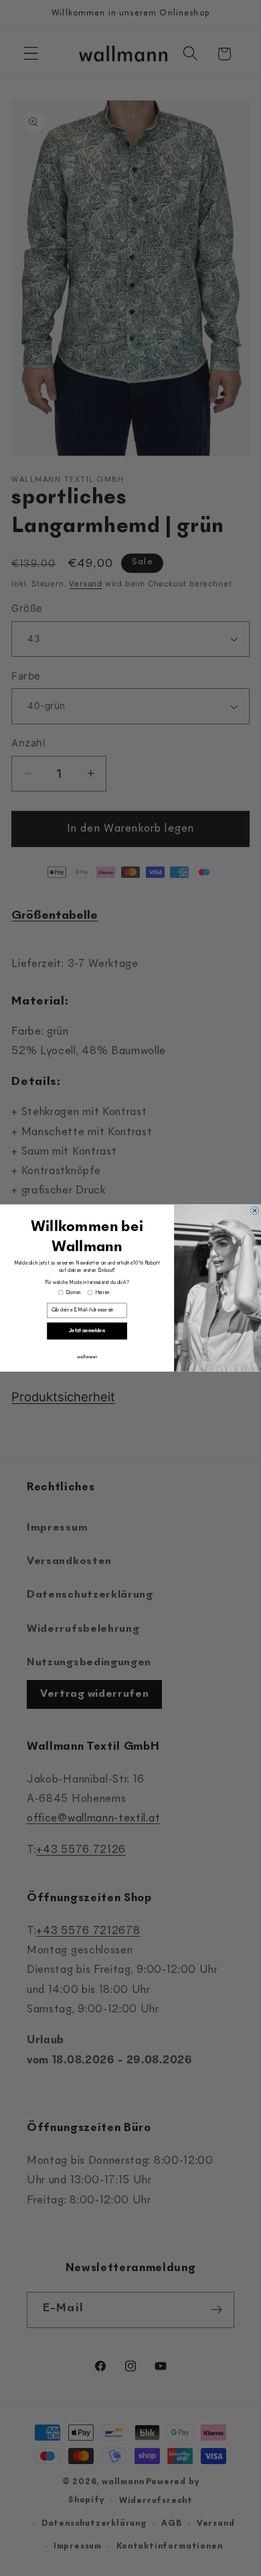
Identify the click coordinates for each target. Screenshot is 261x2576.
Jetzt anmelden (87, 1331)
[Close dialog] (254, 1210)
